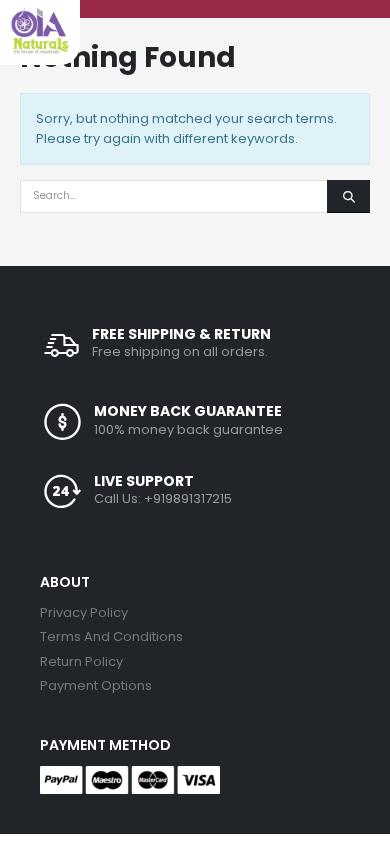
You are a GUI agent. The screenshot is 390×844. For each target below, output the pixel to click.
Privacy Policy (84, 612)
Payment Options (96, 685)
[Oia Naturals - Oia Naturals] (40, 30)
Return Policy (81, 661)
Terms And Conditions (111, 636)
